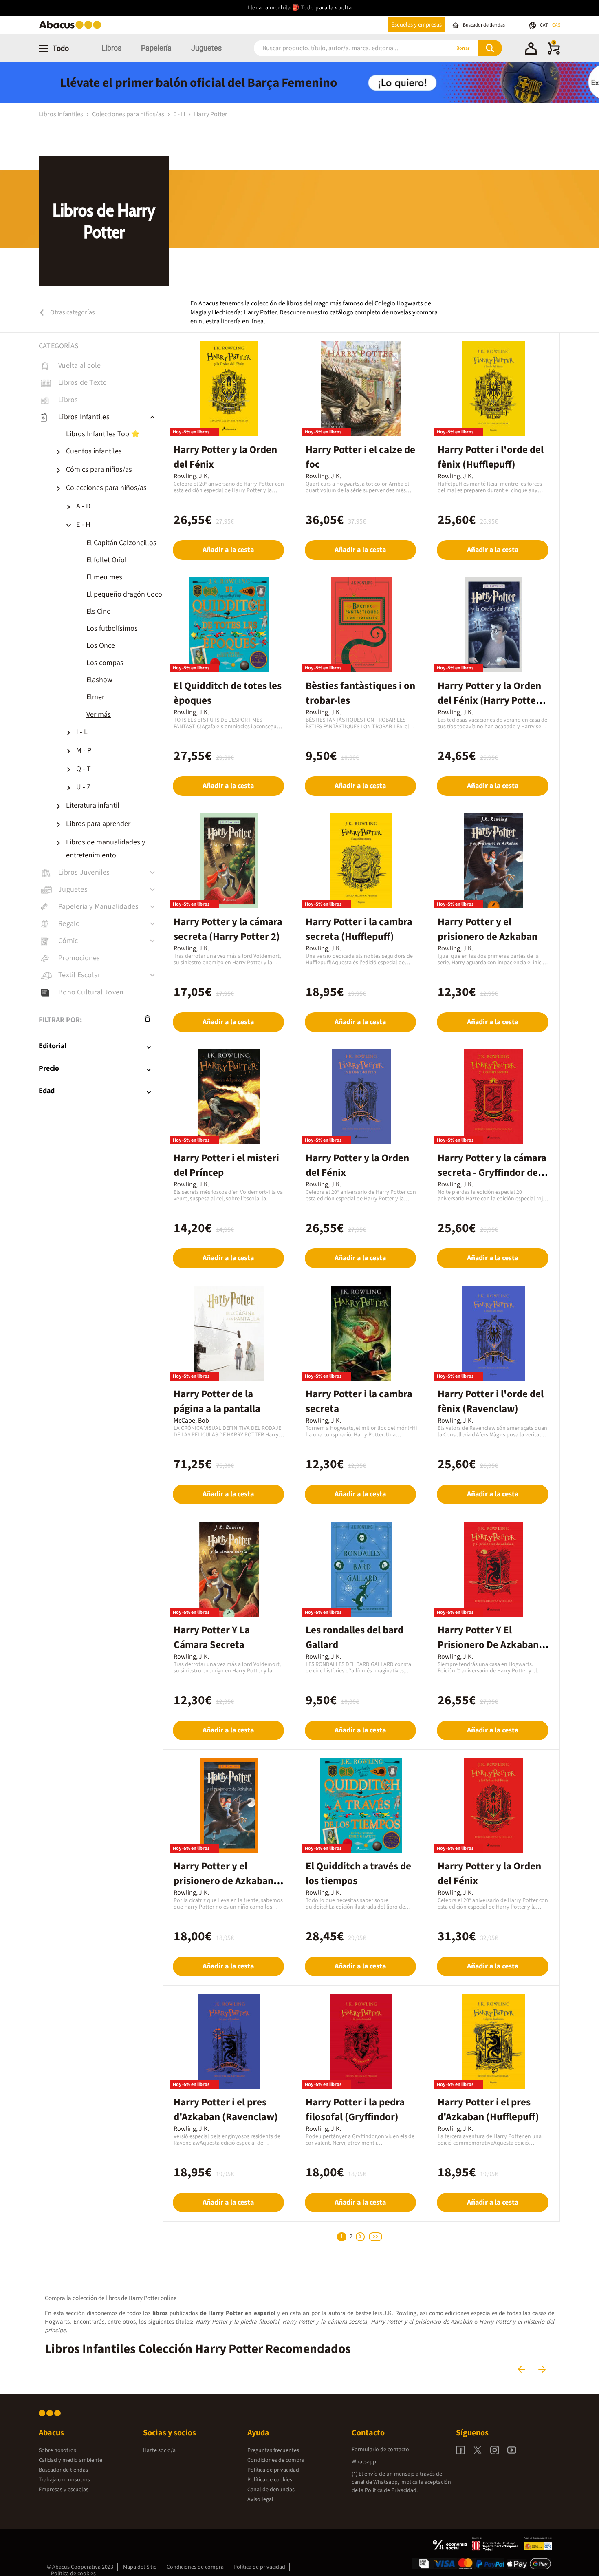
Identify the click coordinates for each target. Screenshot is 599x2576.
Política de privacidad (273, 2470)
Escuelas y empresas (416, 25)
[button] (531, 50)
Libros (111, 48)
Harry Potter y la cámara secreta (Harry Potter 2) (228, 929)
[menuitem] (108, 434)
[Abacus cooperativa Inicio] (72, 28)
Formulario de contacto (380, 2450)
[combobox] (341, 48)
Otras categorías (72, 312)
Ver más (99, 715)
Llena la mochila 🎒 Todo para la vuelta (299, 8)
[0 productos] (554, 53)
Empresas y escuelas (64, 2490)
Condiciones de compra (276, 2460)
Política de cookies (270, 2480)
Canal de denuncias (271, 2490)
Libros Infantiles (62, 114)
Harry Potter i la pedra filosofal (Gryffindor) (355, 2110)
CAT (544, 25)
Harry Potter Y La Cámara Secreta (212, 1637)
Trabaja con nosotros (64, 2480)
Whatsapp (364, 2462)
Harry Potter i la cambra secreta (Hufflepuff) (359, 929)
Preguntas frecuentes (273, 2450)
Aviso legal (260, 2499)
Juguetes (206, 48)
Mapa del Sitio (140, 2567)
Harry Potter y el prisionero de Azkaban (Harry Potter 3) (224, 1881)
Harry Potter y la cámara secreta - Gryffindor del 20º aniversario (492, 1173)
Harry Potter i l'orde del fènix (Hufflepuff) (491, 457)
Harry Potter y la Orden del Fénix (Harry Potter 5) (489, 700)
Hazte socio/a (159, 2450)
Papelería (156, 48)
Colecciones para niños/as (129, 114)
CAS (556, 25)
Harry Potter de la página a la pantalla (217, 1401)
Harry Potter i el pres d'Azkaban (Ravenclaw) (226, 2110)
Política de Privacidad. (391, 2490)
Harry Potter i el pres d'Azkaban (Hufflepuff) (488, 2110)
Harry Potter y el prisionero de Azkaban (488, 929)
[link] (101, 366)
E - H (180, 114)
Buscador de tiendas (63, 2470)
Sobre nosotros (57, 2450)
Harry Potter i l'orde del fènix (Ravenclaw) (491, 1401)
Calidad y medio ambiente (70, 2460)
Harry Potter (211, 114)
